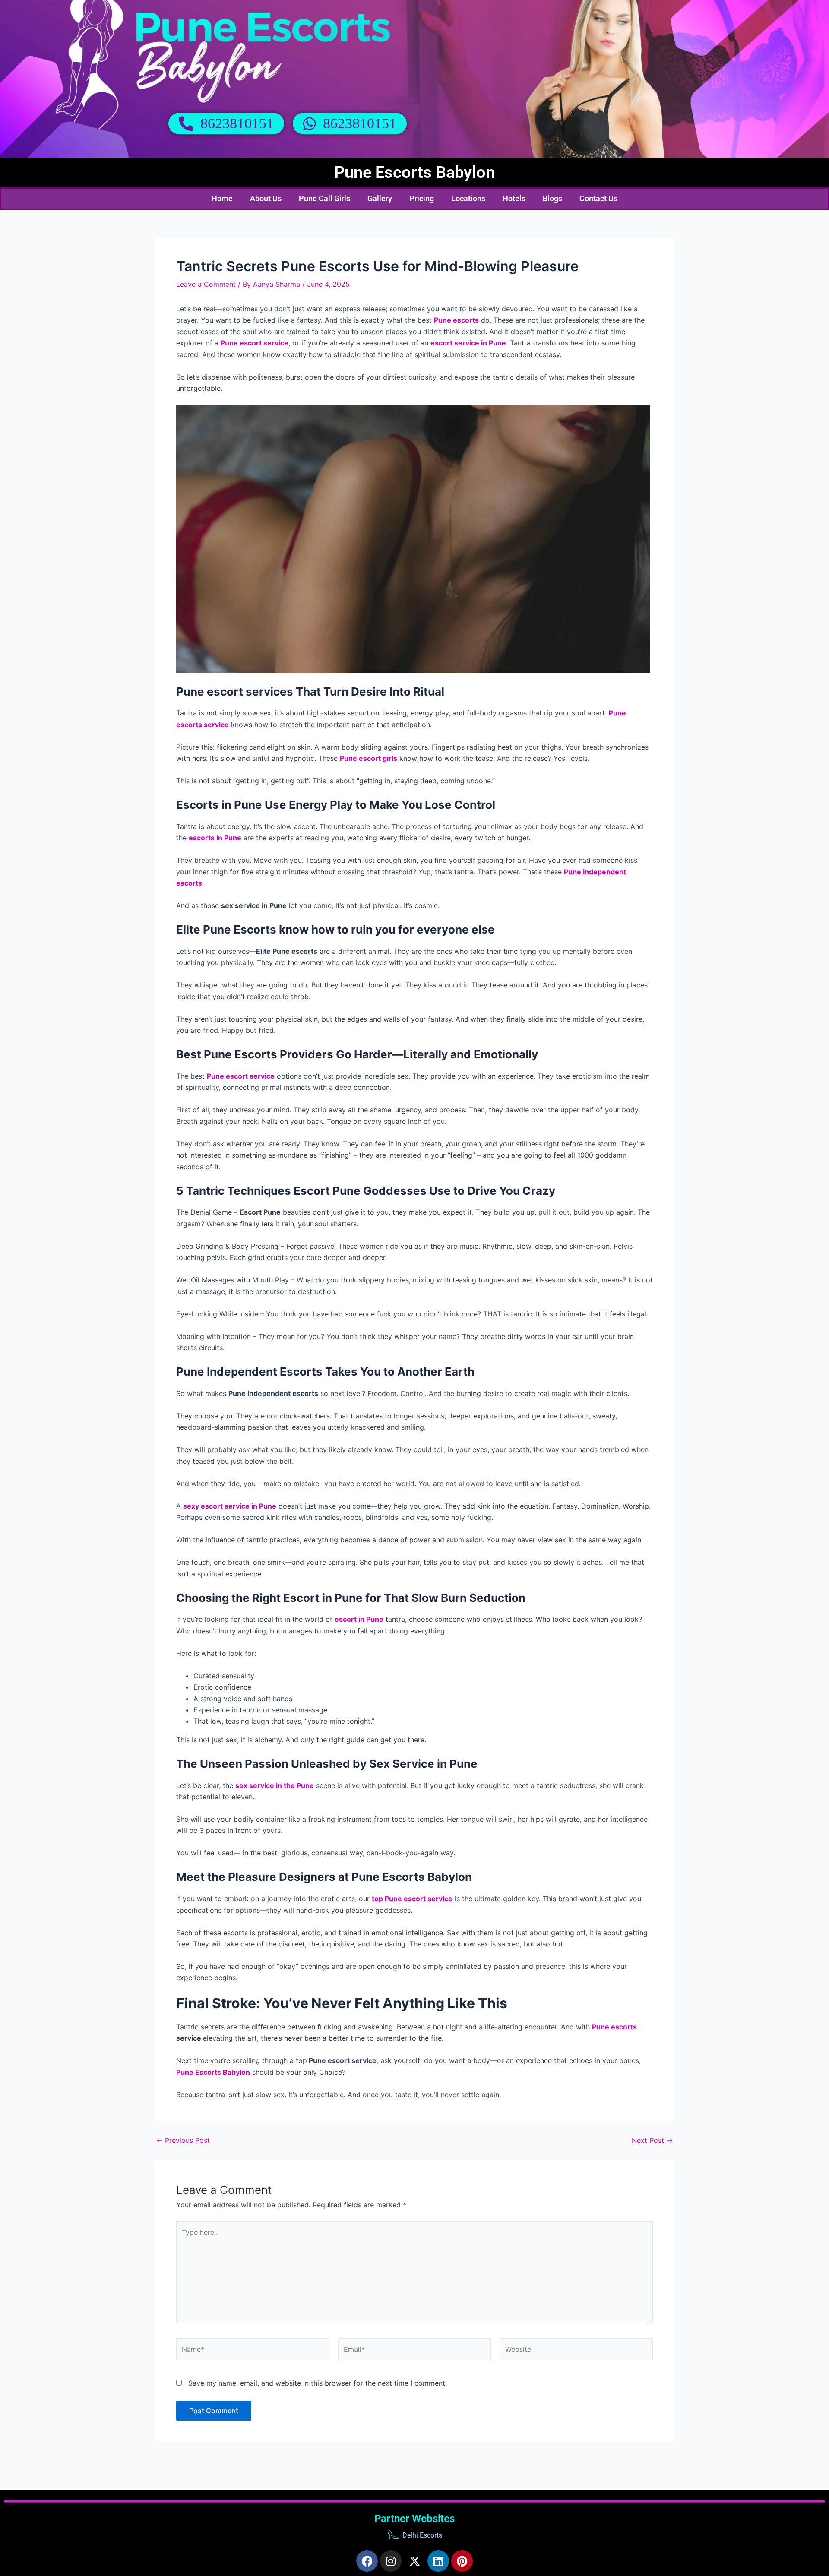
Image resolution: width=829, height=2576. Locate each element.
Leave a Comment (206, 284)
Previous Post (183, 2140)
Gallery (380, 198)
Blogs (552, 198)
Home (222, 198)
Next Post (652, 2140)
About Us (266, 198)
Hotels (514, 198)
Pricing (422, 198)
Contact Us (598, 198)
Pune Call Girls (324, 198)
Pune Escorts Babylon (414, 172)
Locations (468, 198)
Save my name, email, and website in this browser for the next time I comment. (318, 2383)
